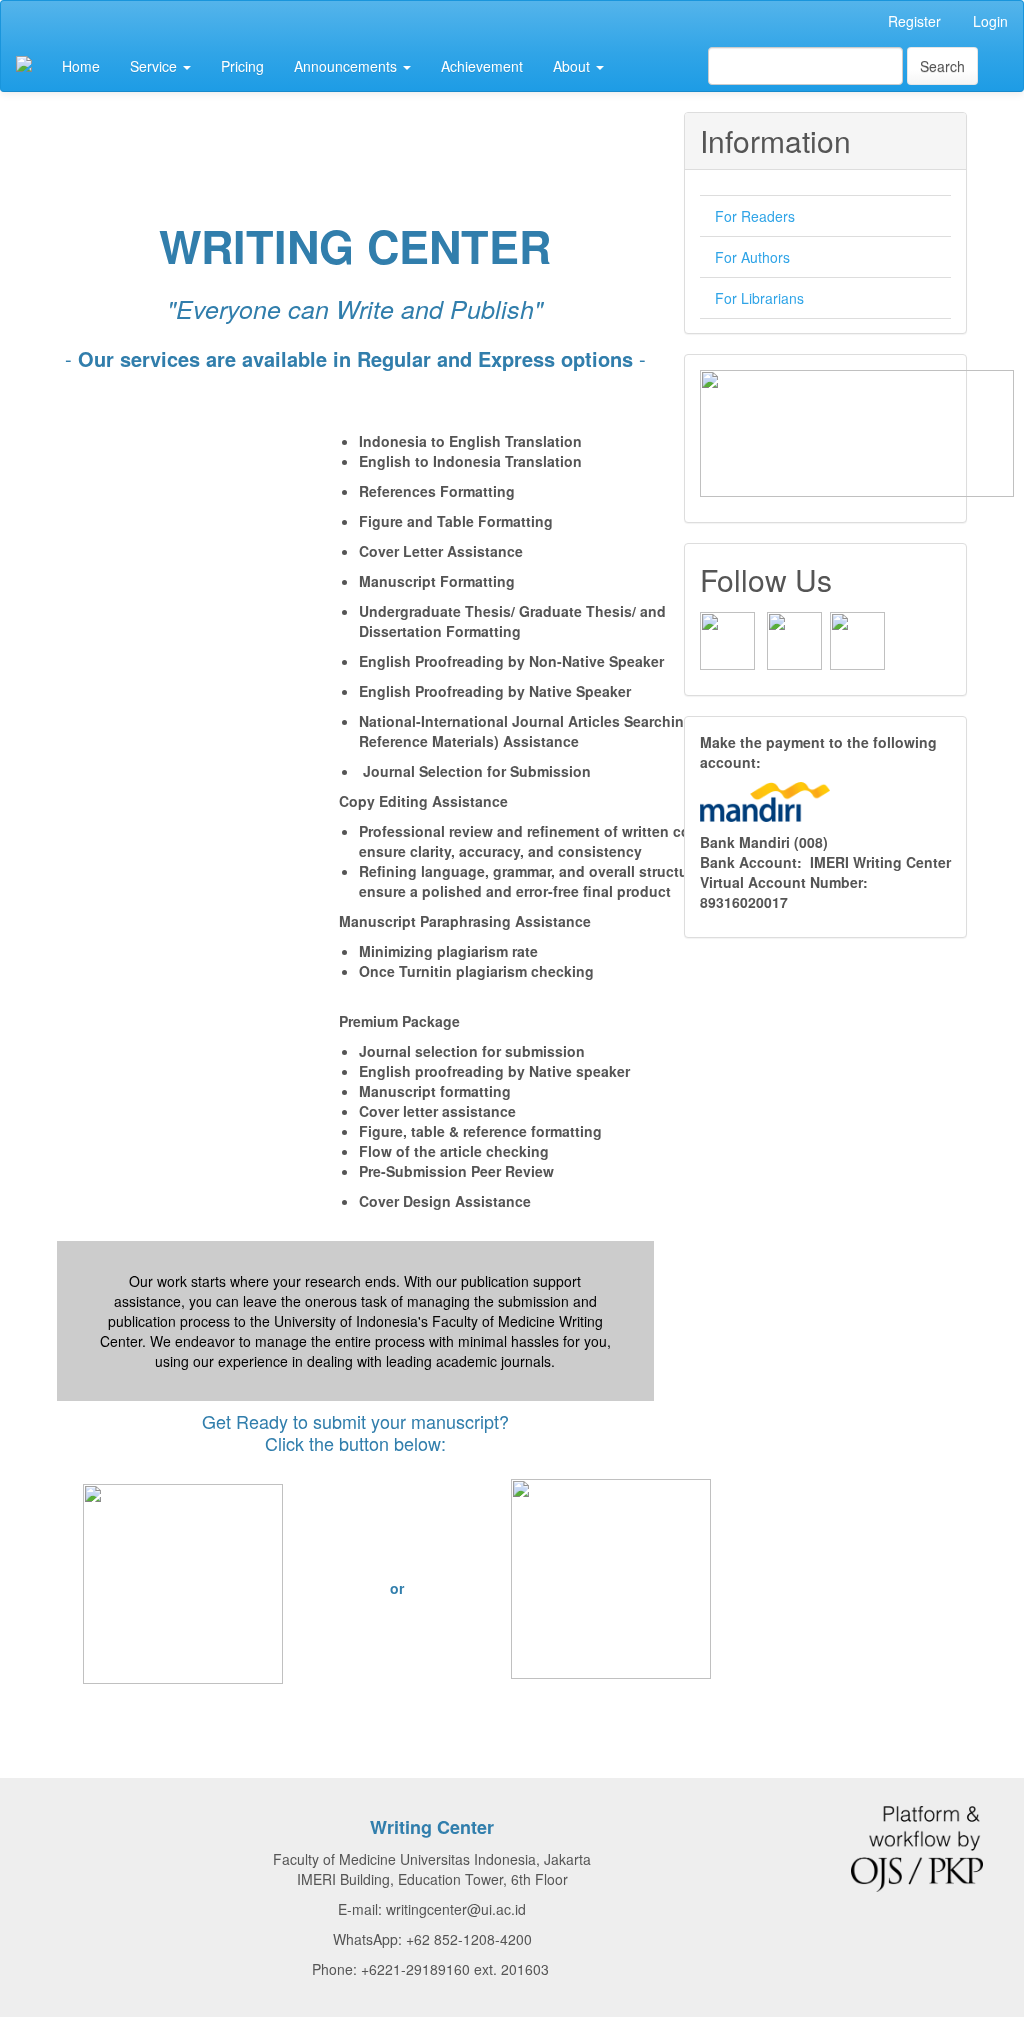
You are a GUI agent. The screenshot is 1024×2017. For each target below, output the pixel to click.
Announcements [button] (347, 66)
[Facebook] (727, 639)
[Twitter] (857, 639)
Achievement (482, 66)
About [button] (573, 66)
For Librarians (759, 298)
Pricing (242, 66)
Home (81, 66)
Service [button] (155, 66)
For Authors (752, 257)
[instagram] (794, 639)
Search (942, 66)
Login (990, 21)
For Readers (755, 216)
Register (914, 21)
